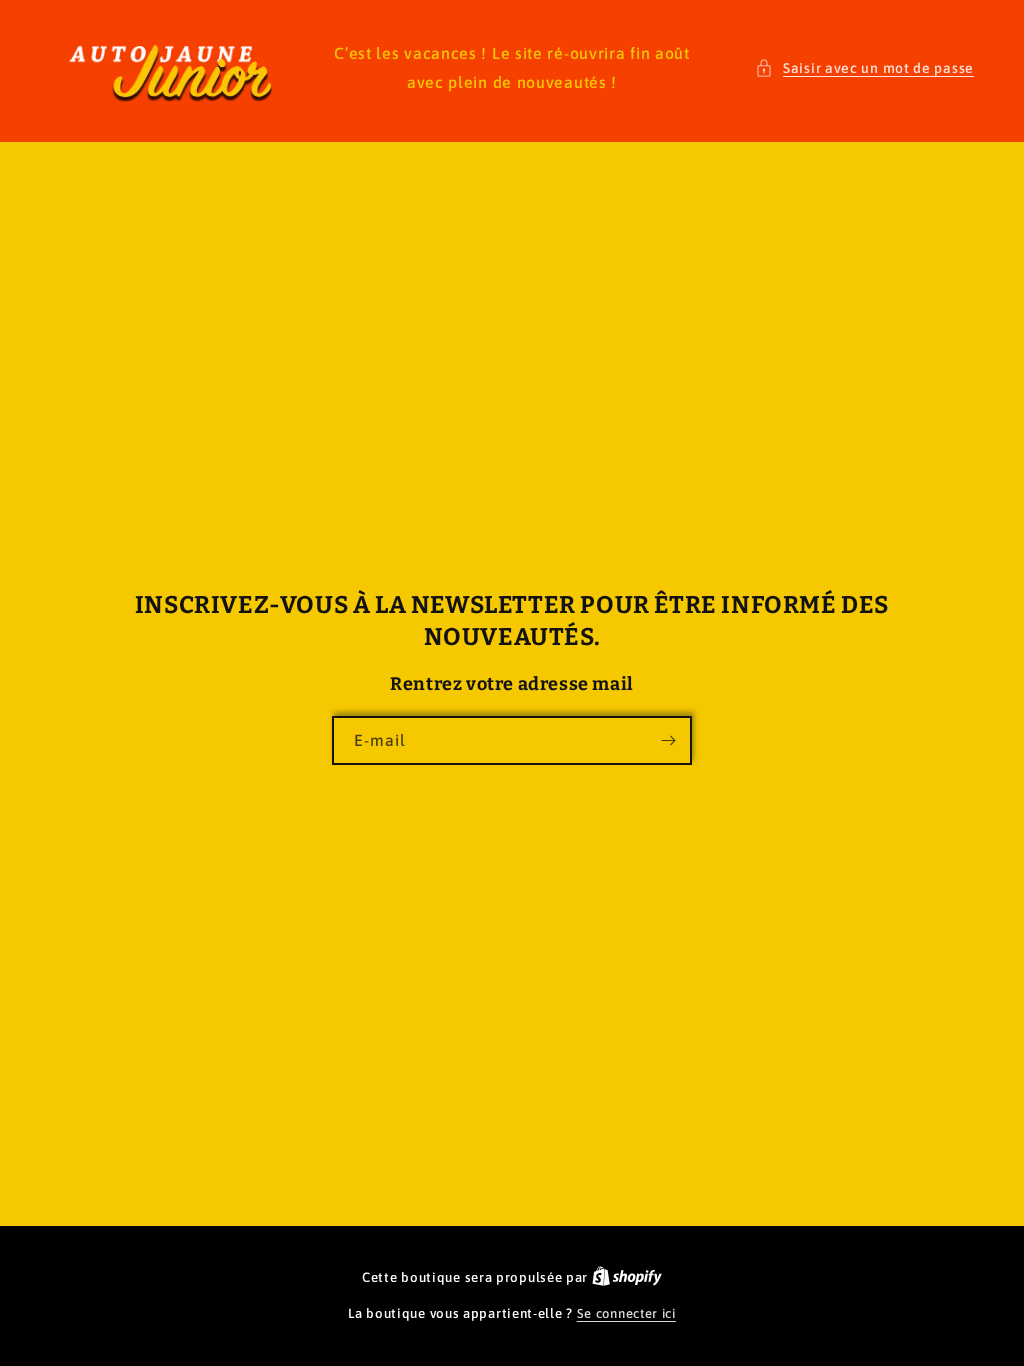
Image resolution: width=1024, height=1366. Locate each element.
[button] (864, 68)
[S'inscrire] (668, 740)
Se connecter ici (626, 1313)
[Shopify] (627, 1277)
